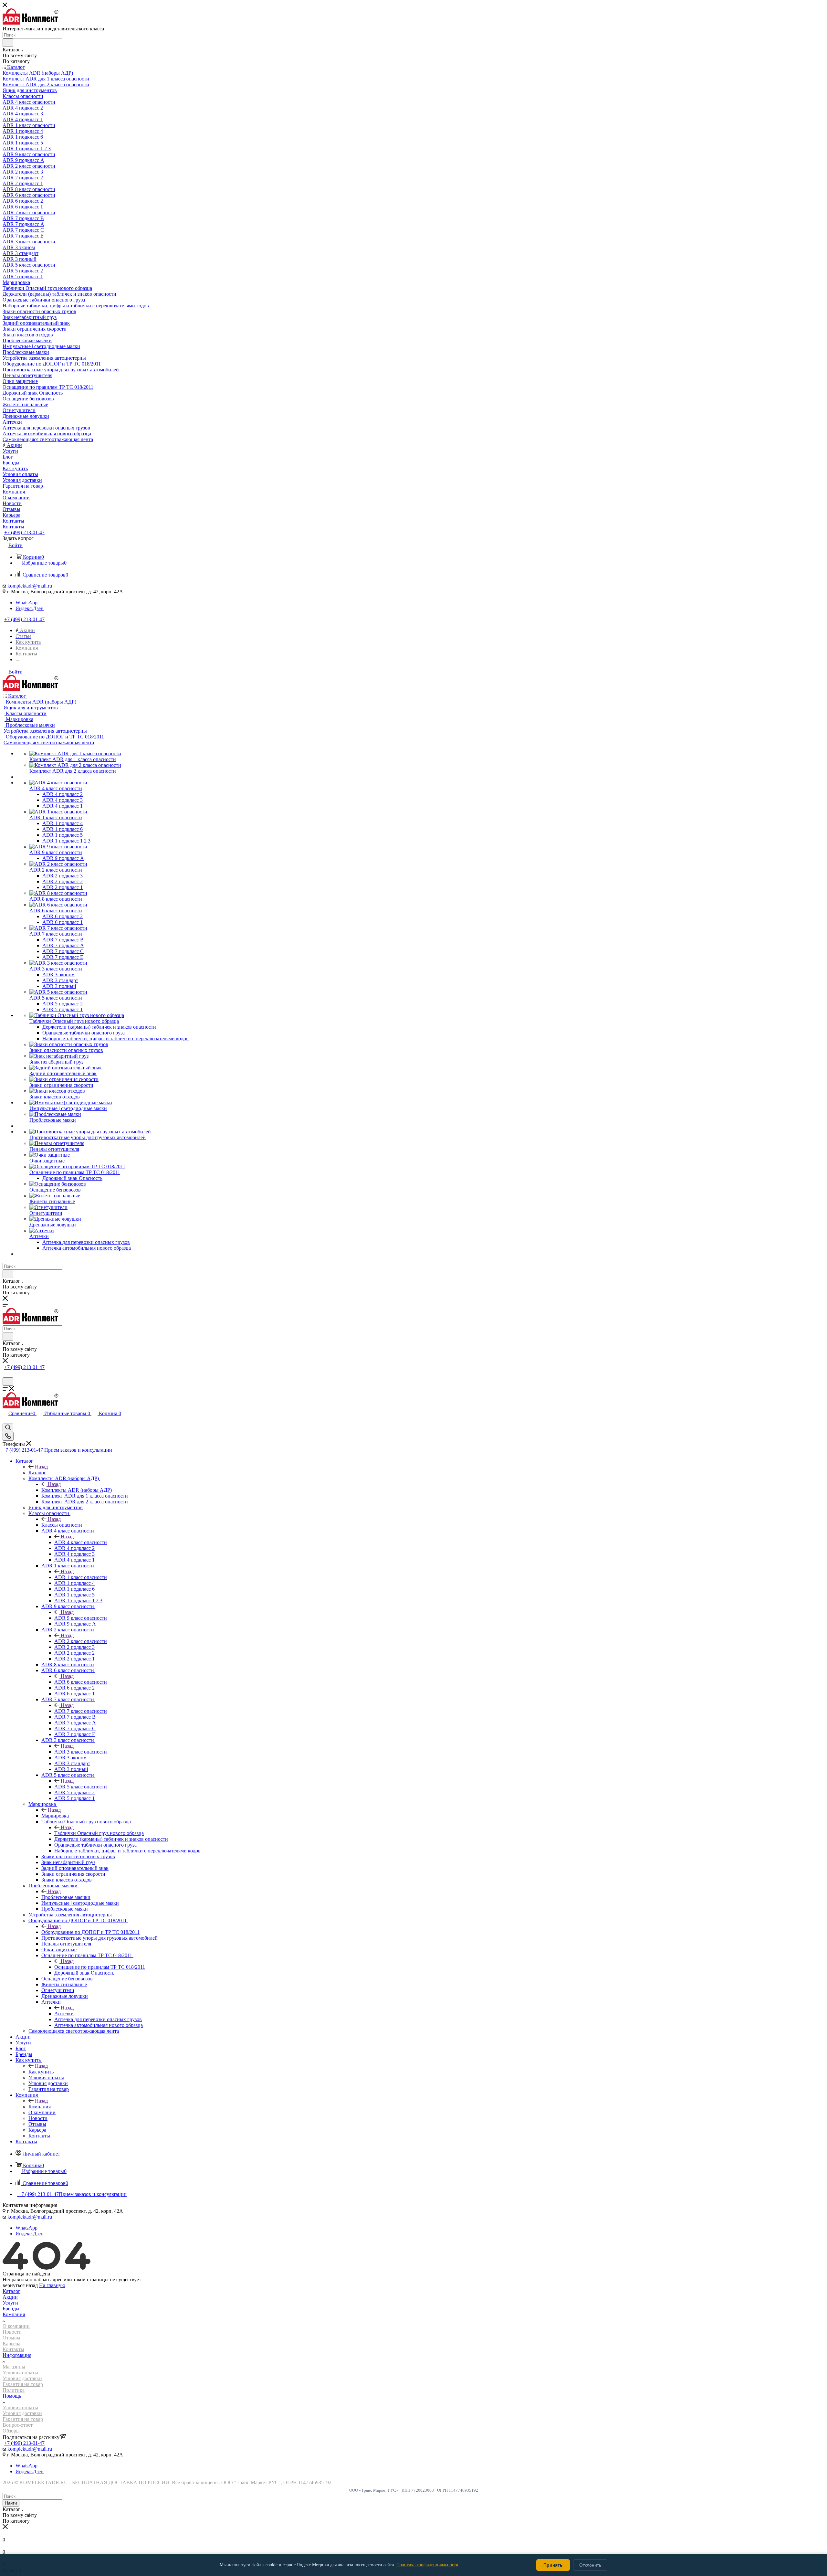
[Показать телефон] (8, 1436)
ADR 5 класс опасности (81, 1787)
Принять (553, 2565)
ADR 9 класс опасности (81, 1618)
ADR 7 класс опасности (81, 1711)
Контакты (13, 2349)
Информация (17, 2355)
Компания (40, 2107)
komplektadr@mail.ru (30, 586)
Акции (10, 2297)
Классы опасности (62, 1525)
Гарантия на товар (23, 2384)
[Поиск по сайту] (8, 1382)
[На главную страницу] (31, 23)
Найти (11, 2503)
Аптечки (64, 2014)
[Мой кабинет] (5, 1374)
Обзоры (11, 2431)
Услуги (10, 2303)
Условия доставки (22, 2378)
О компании (16, 2326)
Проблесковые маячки (66, 1897)
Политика (14, 2390)
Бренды (11, 2309)
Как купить (41, 2072)
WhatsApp (26, 603)
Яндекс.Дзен (30, 608)
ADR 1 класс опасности (81, 1577)
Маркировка (55, 1816)
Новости (12, 2332)
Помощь (12, 2396)
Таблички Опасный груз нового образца (99, 1833)
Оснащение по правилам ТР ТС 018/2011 (100, 1967)
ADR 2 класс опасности (81, 1641)
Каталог (37, 1473)
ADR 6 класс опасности (81, 1682)
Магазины (14, 2367)
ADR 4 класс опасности (81, 1542)
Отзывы (11, 2338)
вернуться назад (20, 2285)
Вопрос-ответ (18, 2425)
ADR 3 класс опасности (81, 1752)
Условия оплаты (20, 2373)
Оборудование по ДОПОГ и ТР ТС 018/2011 (90, 1932)
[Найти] (8, 43)
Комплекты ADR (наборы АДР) (77, 1490)
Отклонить (590, 2565)
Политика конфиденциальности (427, 2565)
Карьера (11, 2343)
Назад (41, 1467)
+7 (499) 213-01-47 (24, 532)
